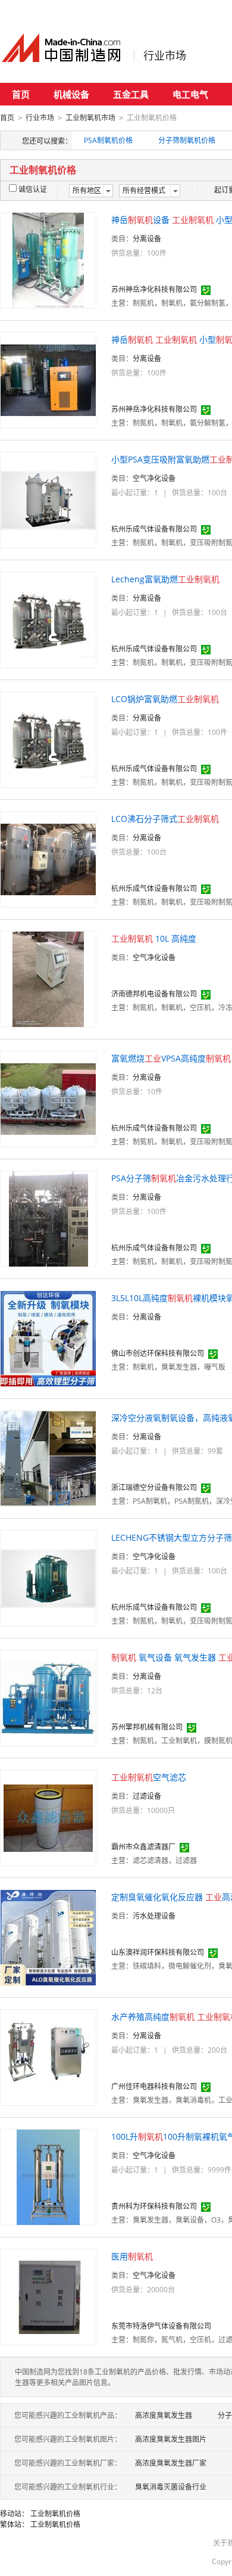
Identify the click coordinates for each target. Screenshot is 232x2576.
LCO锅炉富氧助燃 (165, 699)
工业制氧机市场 (90, 118)
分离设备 (147, 239)
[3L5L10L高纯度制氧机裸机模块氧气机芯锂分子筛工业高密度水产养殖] (48, 1338)
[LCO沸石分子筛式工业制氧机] (48, 859)
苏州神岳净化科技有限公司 (154, 289)
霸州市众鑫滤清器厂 (143, 1847)
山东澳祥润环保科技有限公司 (158, 1952)
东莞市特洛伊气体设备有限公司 (161, 2326)
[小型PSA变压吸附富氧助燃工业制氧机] (48, 499)
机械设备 (71, 94)
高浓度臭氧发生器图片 (171, 2439)
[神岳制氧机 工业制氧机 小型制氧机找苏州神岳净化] (48, 379)
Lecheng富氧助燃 (165, 579)
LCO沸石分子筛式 (165, 819)
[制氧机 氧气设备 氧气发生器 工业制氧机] (48, 1697)
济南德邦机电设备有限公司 (154, 994)
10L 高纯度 (154, 938)
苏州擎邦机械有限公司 (147, 1727)
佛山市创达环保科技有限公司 (158, 1353)
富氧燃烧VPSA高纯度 (171, 1058)
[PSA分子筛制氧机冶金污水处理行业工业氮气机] (48, 1218)
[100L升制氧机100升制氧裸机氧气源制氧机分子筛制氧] (48, 2176)
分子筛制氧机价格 (187, 140)
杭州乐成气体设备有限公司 (154, 529)
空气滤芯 (149, 1777)
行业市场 (165, 55)
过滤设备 (147, 1796)
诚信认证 (33, 189)
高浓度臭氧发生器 (164, 2415)
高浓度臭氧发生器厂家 (171, 2463)
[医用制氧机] (48, 2296)
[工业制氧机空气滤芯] (48, 1817)
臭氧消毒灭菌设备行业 (171, 2487)
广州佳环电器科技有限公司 (154, 2086)
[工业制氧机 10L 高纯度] (48, 978)
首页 (21, 94)
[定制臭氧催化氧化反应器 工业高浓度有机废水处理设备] (48, 1937)
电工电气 (190, 94)
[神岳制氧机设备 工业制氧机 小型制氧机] (48, 260)
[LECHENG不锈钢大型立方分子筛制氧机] (48, 1577)
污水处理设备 (154, 1916)
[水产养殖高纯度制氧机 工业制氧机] (48, 2057)
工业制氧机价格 (55, 2514)
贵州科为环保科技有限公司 (154, 2206)
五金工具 (131, 94)
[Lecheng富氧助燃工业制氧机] (48, 619)
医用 (132, 2256)
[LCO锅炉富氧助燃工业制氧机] (48, 739)
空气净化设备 (154, 478)
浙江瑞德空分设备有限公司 (154, 1487)
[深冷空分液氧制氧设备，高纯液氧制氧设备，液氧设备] (48, 1458)
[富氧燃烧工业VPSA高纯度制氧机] (48, 1098)
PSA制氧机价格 (108, 140)
